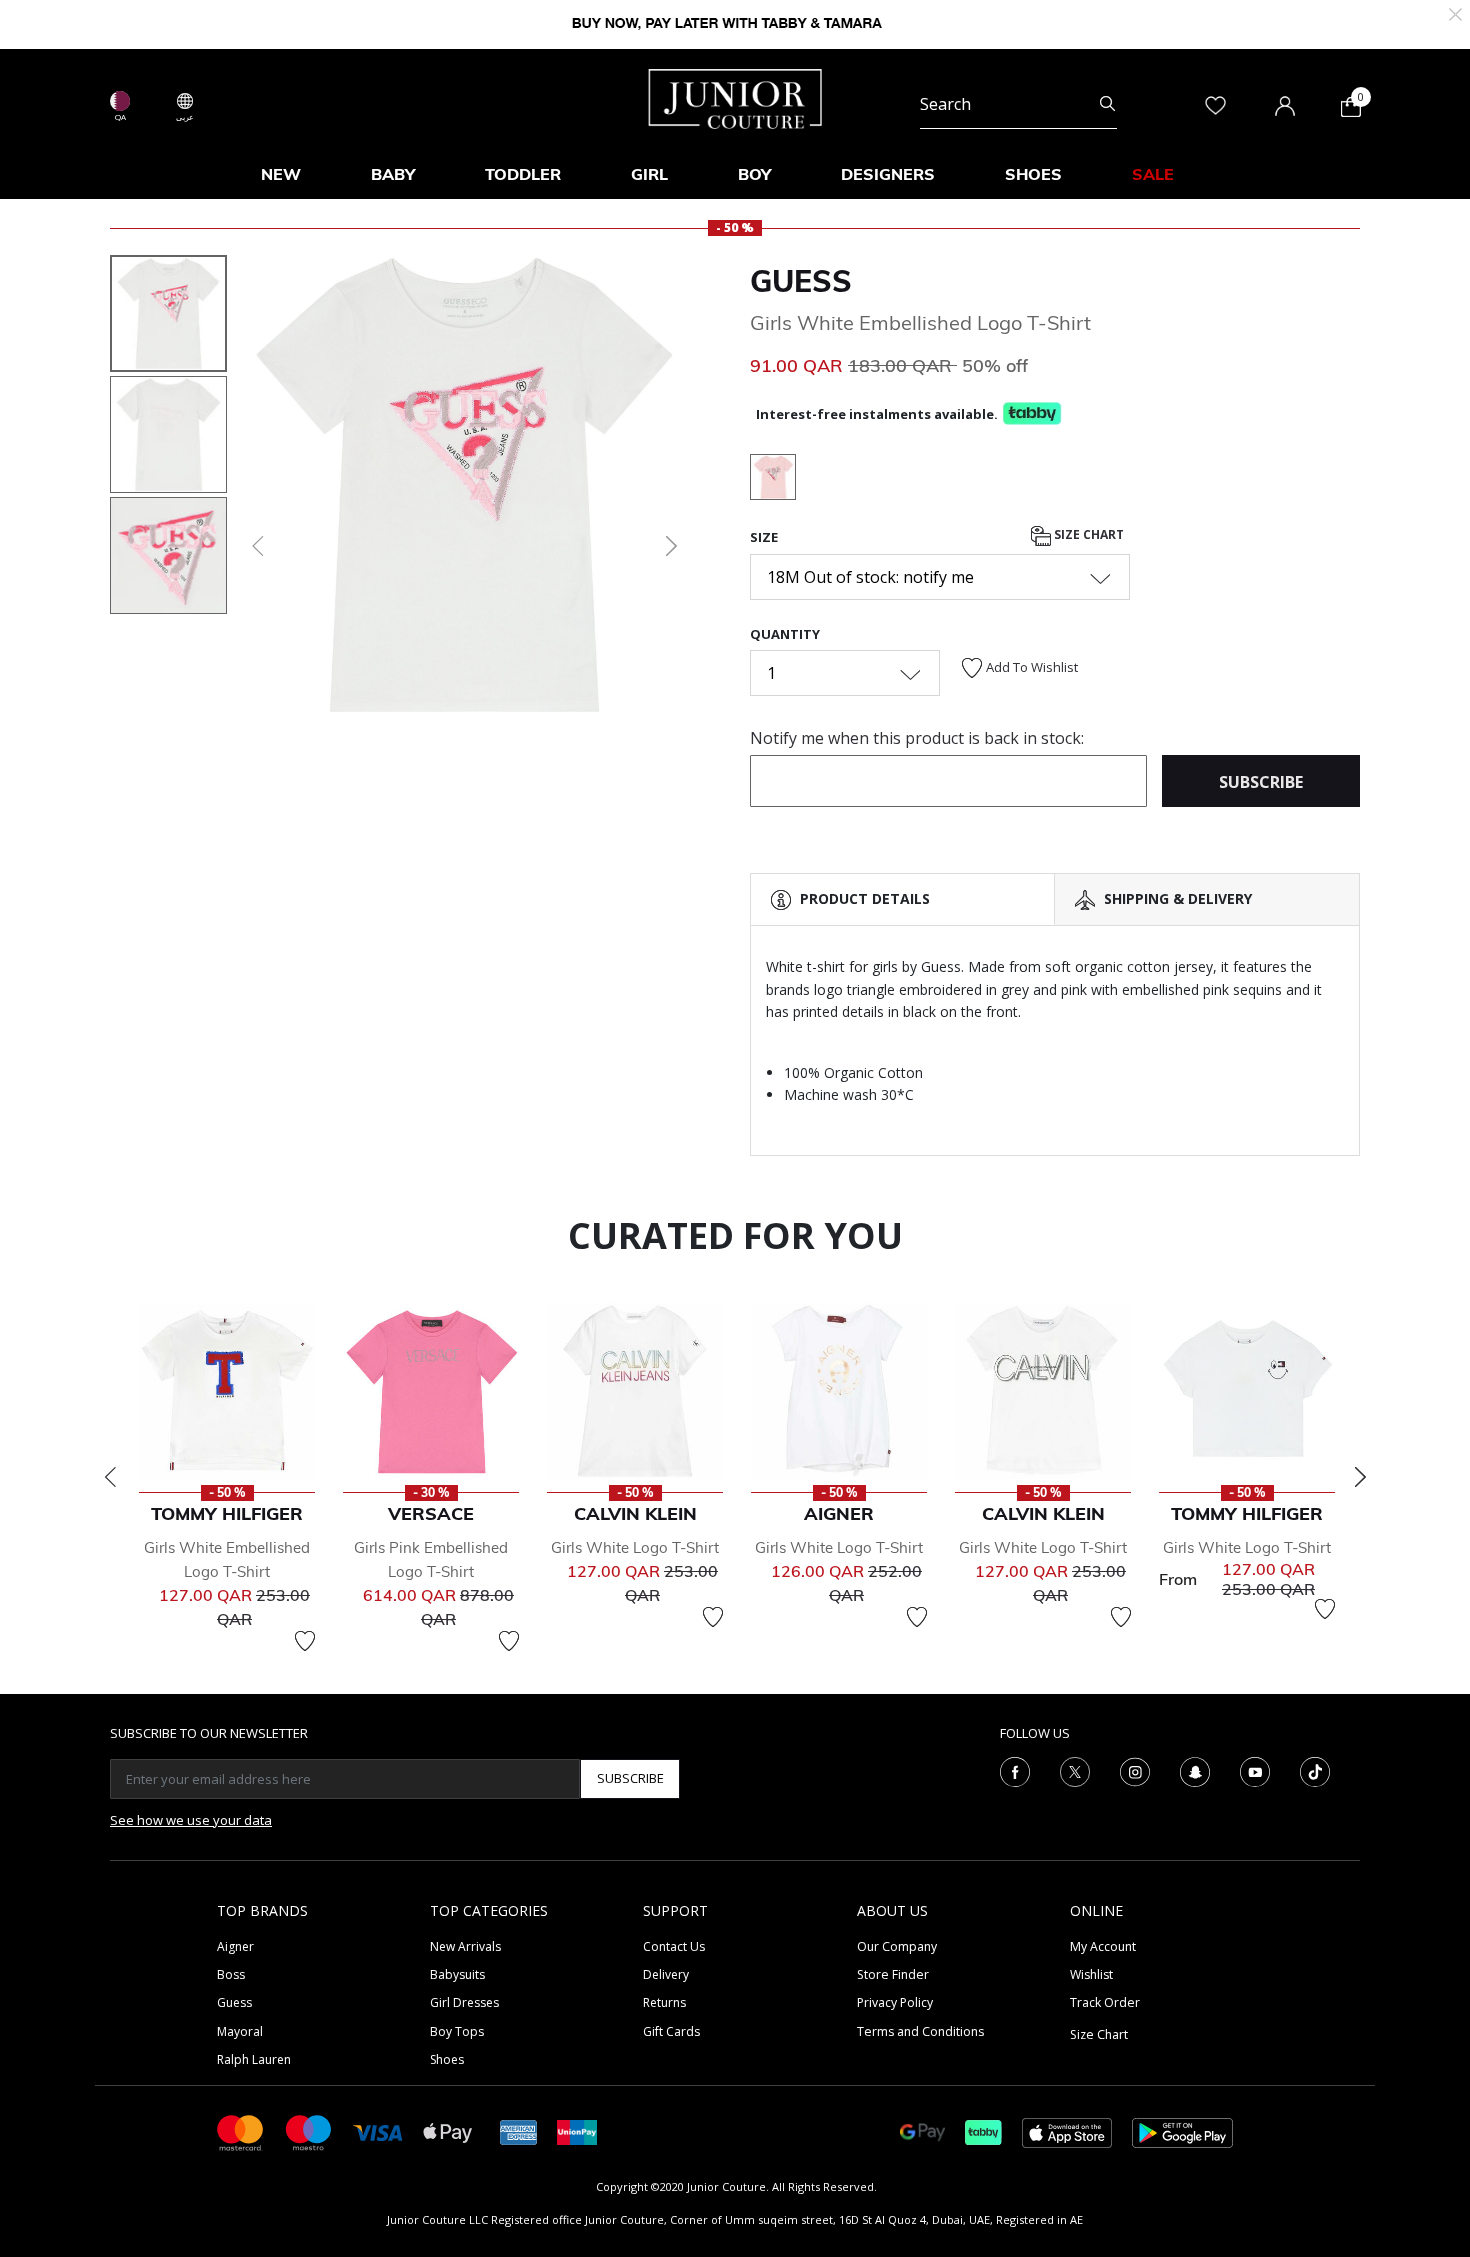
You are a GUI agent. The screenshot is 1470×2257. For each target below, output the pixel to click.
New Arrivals (465, 1946)
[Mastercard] (241, 2131)
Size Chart (1087, 535)
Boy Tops (457, 2031)
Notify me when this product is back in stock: (917, 738)
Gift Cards (671, 2031)
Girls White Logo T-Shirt (635, 1547)
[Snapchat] (1195, 1770)
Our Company (897, 1946)
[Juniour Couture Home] (735, 97)
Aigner (235, 1946)
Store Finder (893, 1974)
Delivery (666, 1974)
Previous (110, 1477)
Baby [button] (393, 174)
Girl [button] (649, 174)
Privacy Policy (895, 2002)
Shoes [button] (1033, 174)
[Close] (1455, 12)
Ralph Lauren (254, 2059)
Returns (664, 2002)
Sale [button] (1153, 174)
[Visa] (378, 2131)
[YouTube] (1255, 1770)
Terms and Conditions (920, 2031)
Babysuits (457, 1974)
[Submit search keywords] (1107, 104)
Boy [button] (754, 174)
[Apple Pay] (448, 2131)
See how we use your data (191, 1820)
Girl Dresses (464, 2002)
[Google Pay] (922, 2131)
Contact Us (674, 1946)
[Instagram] (1135, 1770)
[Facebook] (1015, 1770)
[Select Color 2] (773, 480)
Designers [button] (888, 174)
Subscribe (630, 1778)
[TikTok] (1315, 1770)
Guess (801, 281)
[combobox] (1018, 104)
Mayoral (240, 2031)
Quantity (785, 634)
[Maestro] (309, 2131)
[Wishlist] (305, 1641)
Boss (231, 1974)
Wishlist (1091, 1974)
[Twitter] (1075, 1770)
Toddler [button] (523, 174)
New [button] (281, 174)
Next (1360, 1477)
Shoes (447, 2059)
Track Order (1105, 2002)
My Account (1103, 1946)
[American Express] (519, 2131)
